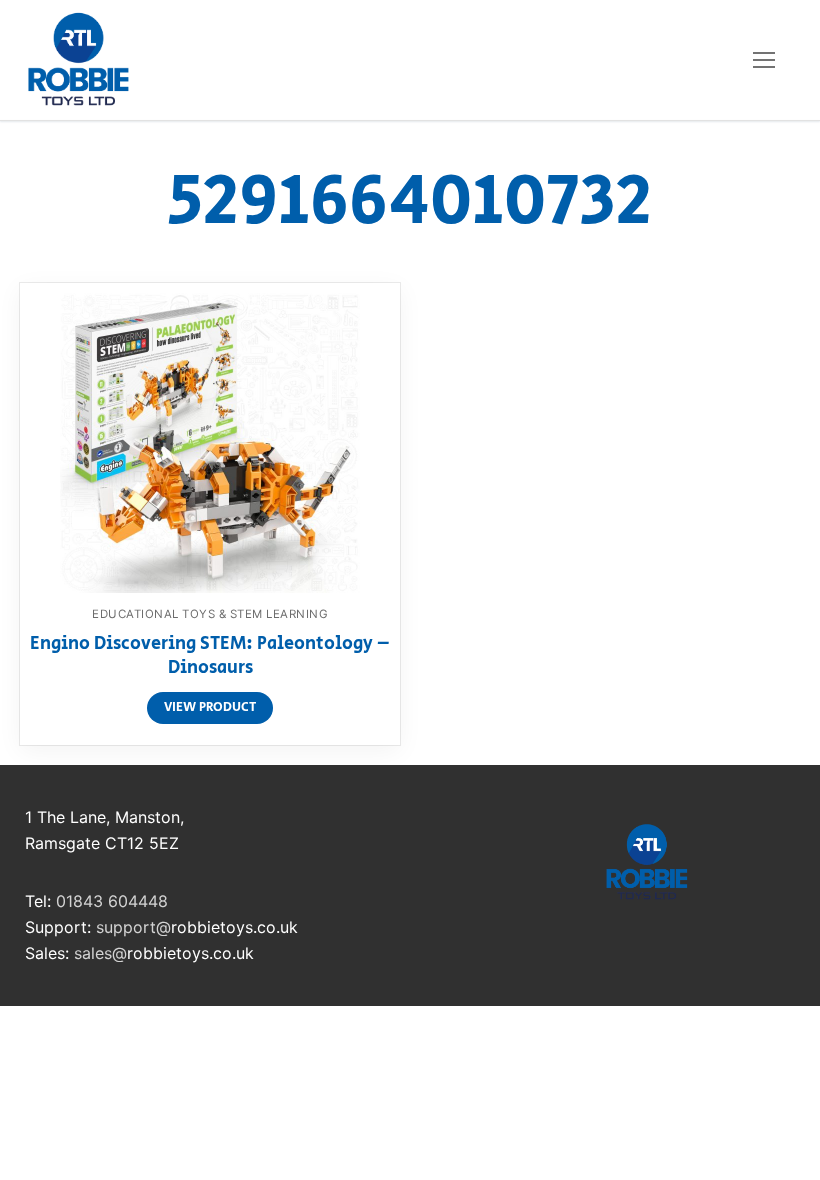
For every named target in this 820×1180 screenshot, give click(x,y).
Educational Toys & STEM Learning (210, 614)
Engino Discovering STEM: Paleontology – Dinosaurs (210, 657)
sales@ (100, 953)
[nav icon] (764, 60)
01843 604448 (112, 901)
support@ (133, 927)
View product (210, 707)
